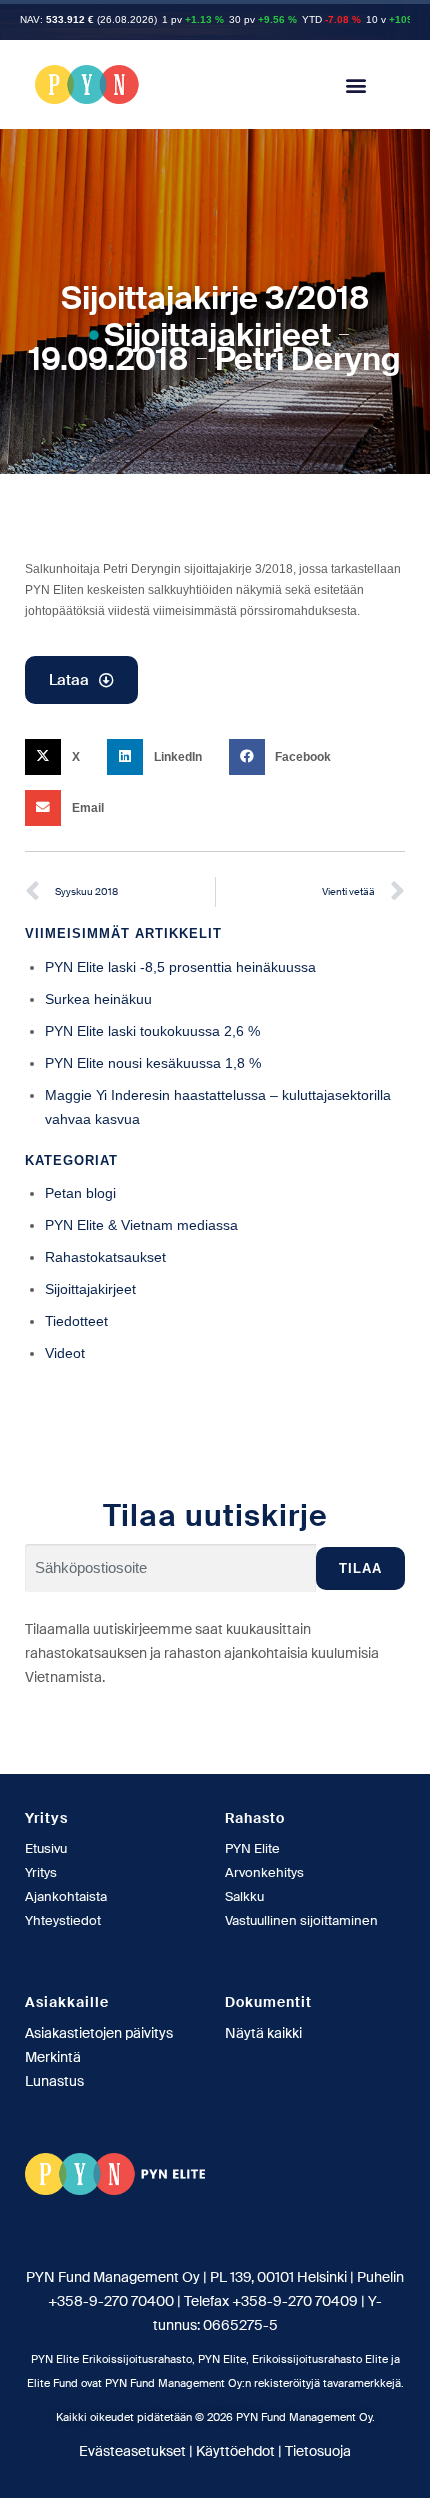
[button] (355, 84)
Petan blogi (80, 1193)
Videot (65, 1353)
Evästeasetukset (132, 2451)
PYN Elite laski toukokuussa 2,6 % (152, 1031)
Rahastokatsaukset (105, 1257)
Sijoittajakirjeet (217, 335)
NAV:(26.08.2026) (88, 19)
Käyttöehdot (235, 2451)
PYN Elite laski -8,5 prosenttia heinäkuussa (180, 967)
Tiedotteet (76, 1321)
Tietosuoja (318, 2451)
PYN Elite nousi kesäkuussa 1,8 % (153, 1063)
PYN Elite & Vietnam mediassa (141, 1225)
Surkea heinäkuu (98, 999)
